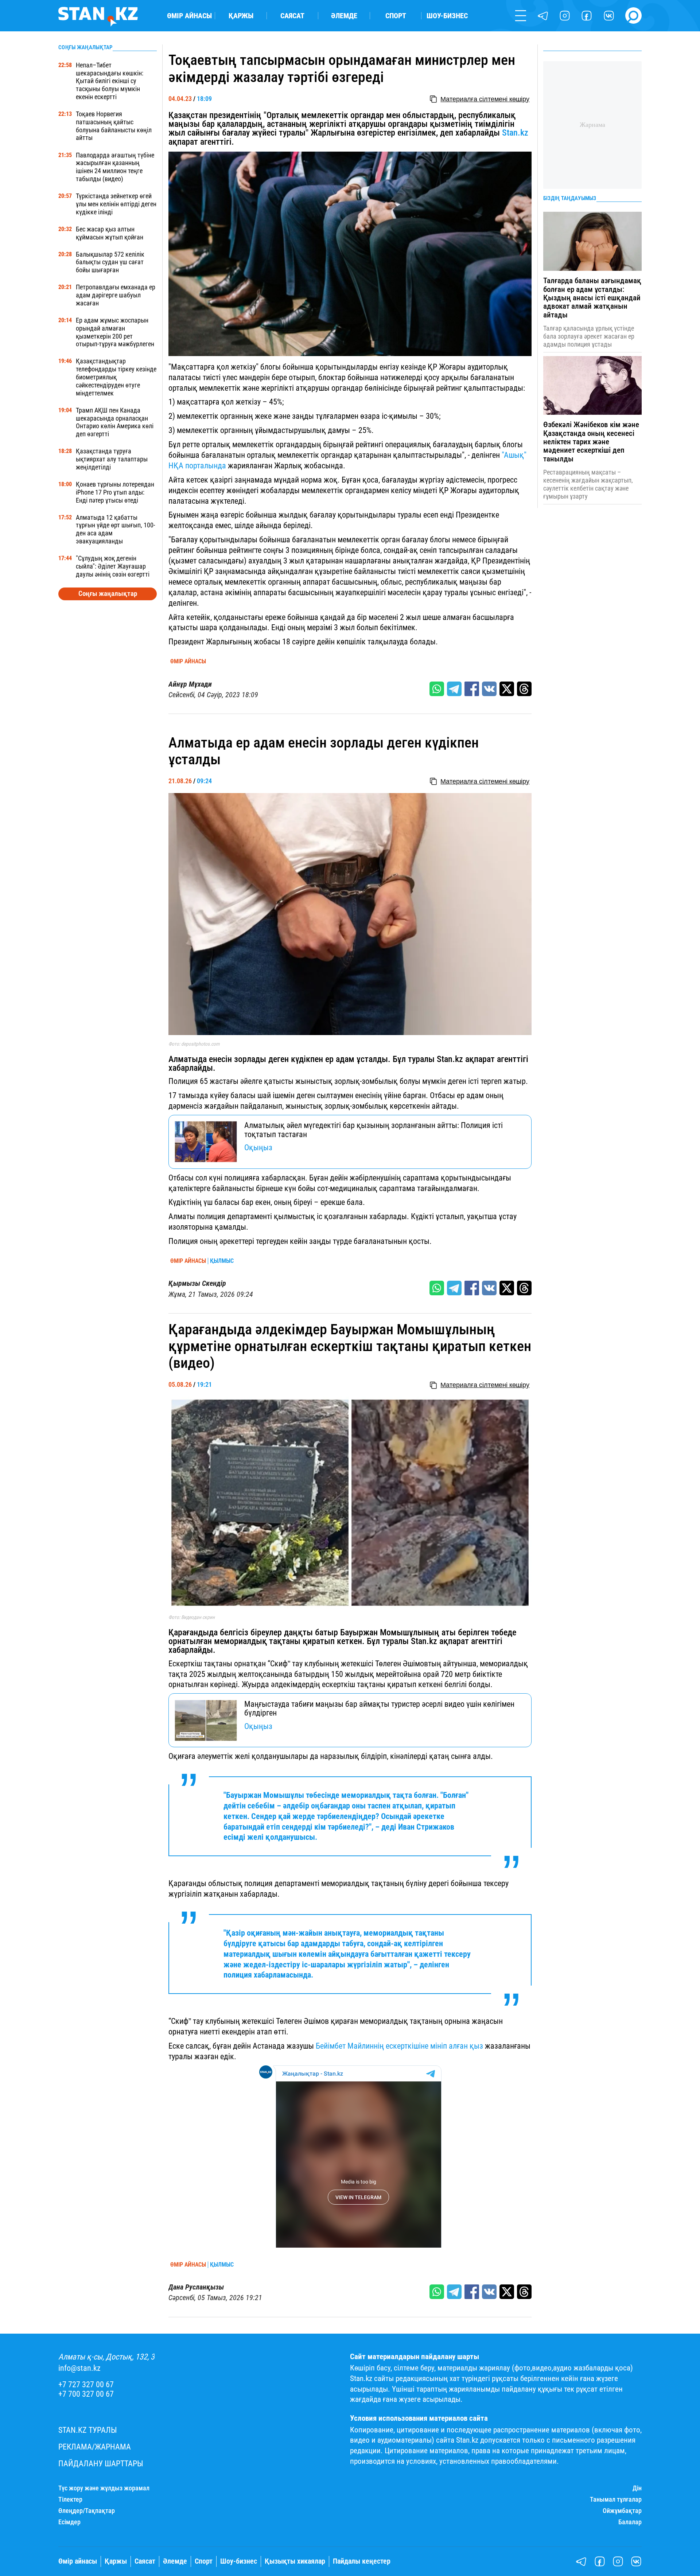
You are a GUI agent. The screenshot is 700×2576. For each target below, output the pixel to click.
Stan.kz (515, 133)
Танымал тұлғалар (616, 2499)
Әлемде (344, 16)
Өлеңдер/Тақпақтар (87, 2511)
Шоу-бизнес (447, 16)
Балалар (630, 2522)
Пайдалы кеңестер (362, 2561)
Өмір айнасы (189, 16)
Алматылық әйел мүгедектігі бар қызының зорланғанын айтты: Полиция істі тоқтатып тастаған (374, 1130)
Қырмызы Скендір (197, 1283)
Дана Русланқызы (196, 2287)
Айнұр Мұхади (190, 684)
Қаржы (241, 16)
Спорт (396, 16)
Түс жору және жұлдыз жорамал (104, 2488)
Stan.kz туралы (88, 2430)
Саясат (292, 16)
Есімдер (69, 2522)
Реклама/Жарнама (95, 2447)
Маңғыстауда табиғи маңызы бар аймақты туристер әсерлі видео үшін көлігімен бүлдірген (379, 1708)
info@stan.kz (79, 2368)
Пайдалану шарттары (101, 2464)
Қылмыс (222, 1261)
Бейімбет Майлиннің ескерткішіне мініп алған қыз (399, 2046)
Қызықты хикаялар (295, 2561)
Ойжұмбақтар (622, 2511)
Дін (637, 2488)
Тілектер (70, 2499)
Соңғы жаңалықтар (108, 594)
